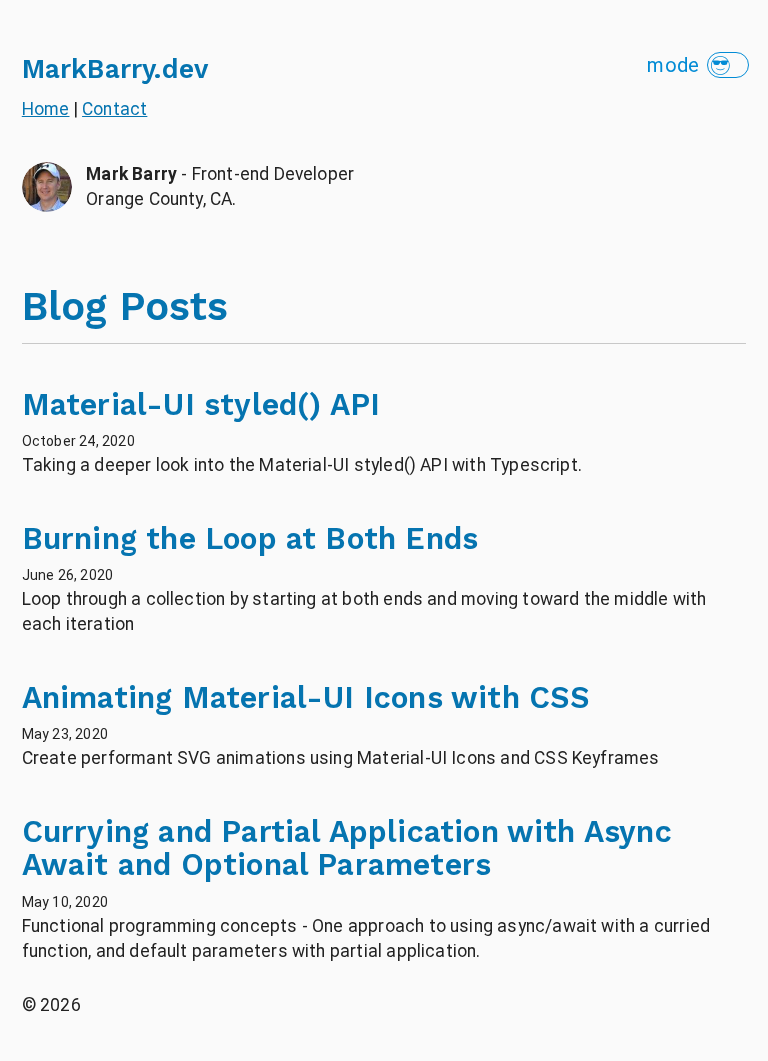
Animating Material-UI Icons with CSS (306, 697)
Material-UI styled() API (201, 404)
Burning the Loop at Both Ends (250, 538)
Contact (114, 109)
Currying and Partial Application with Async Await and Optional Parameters (347, 848)
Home (46, 109)
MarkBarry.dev (115, 68)
